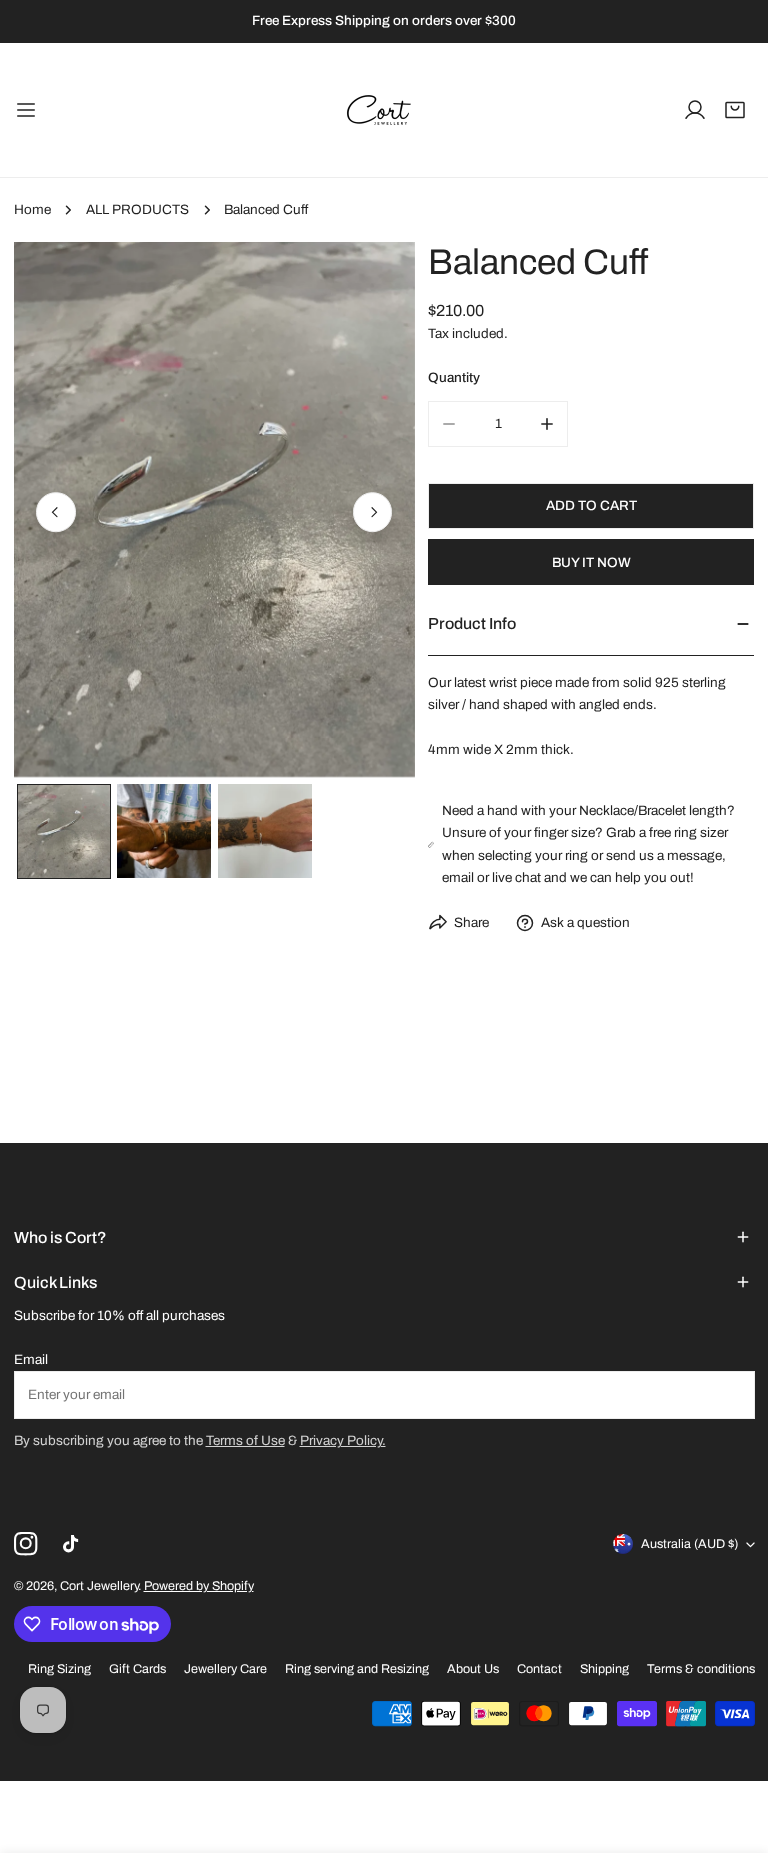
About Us (473, 1669)
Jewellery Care (225, 1669)
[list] (214, 509)
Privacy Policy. (343, 1440)
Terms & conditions (701, 1669)
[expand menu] (26, 110)
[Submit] (730, 1394)
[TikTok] (74, 1544)
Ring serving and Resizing (357, 1669)
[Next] (373, 513)
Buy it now (591, 562)
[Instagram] (25, 1544)
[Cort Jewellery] (384, 110)
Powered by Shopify (199, 1586)
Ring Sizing (59, 1669)
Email (31, 1359)
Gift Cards (137, 1669)
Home (32, 209)
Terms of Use (245, 1440)
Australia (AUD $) (689, 1544)
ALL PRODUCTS (137, 209)
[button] (735, 110)
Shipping (604, 1669)
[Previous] (56, 513)
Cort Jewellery (99, 1586)
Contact (539, 1669)
